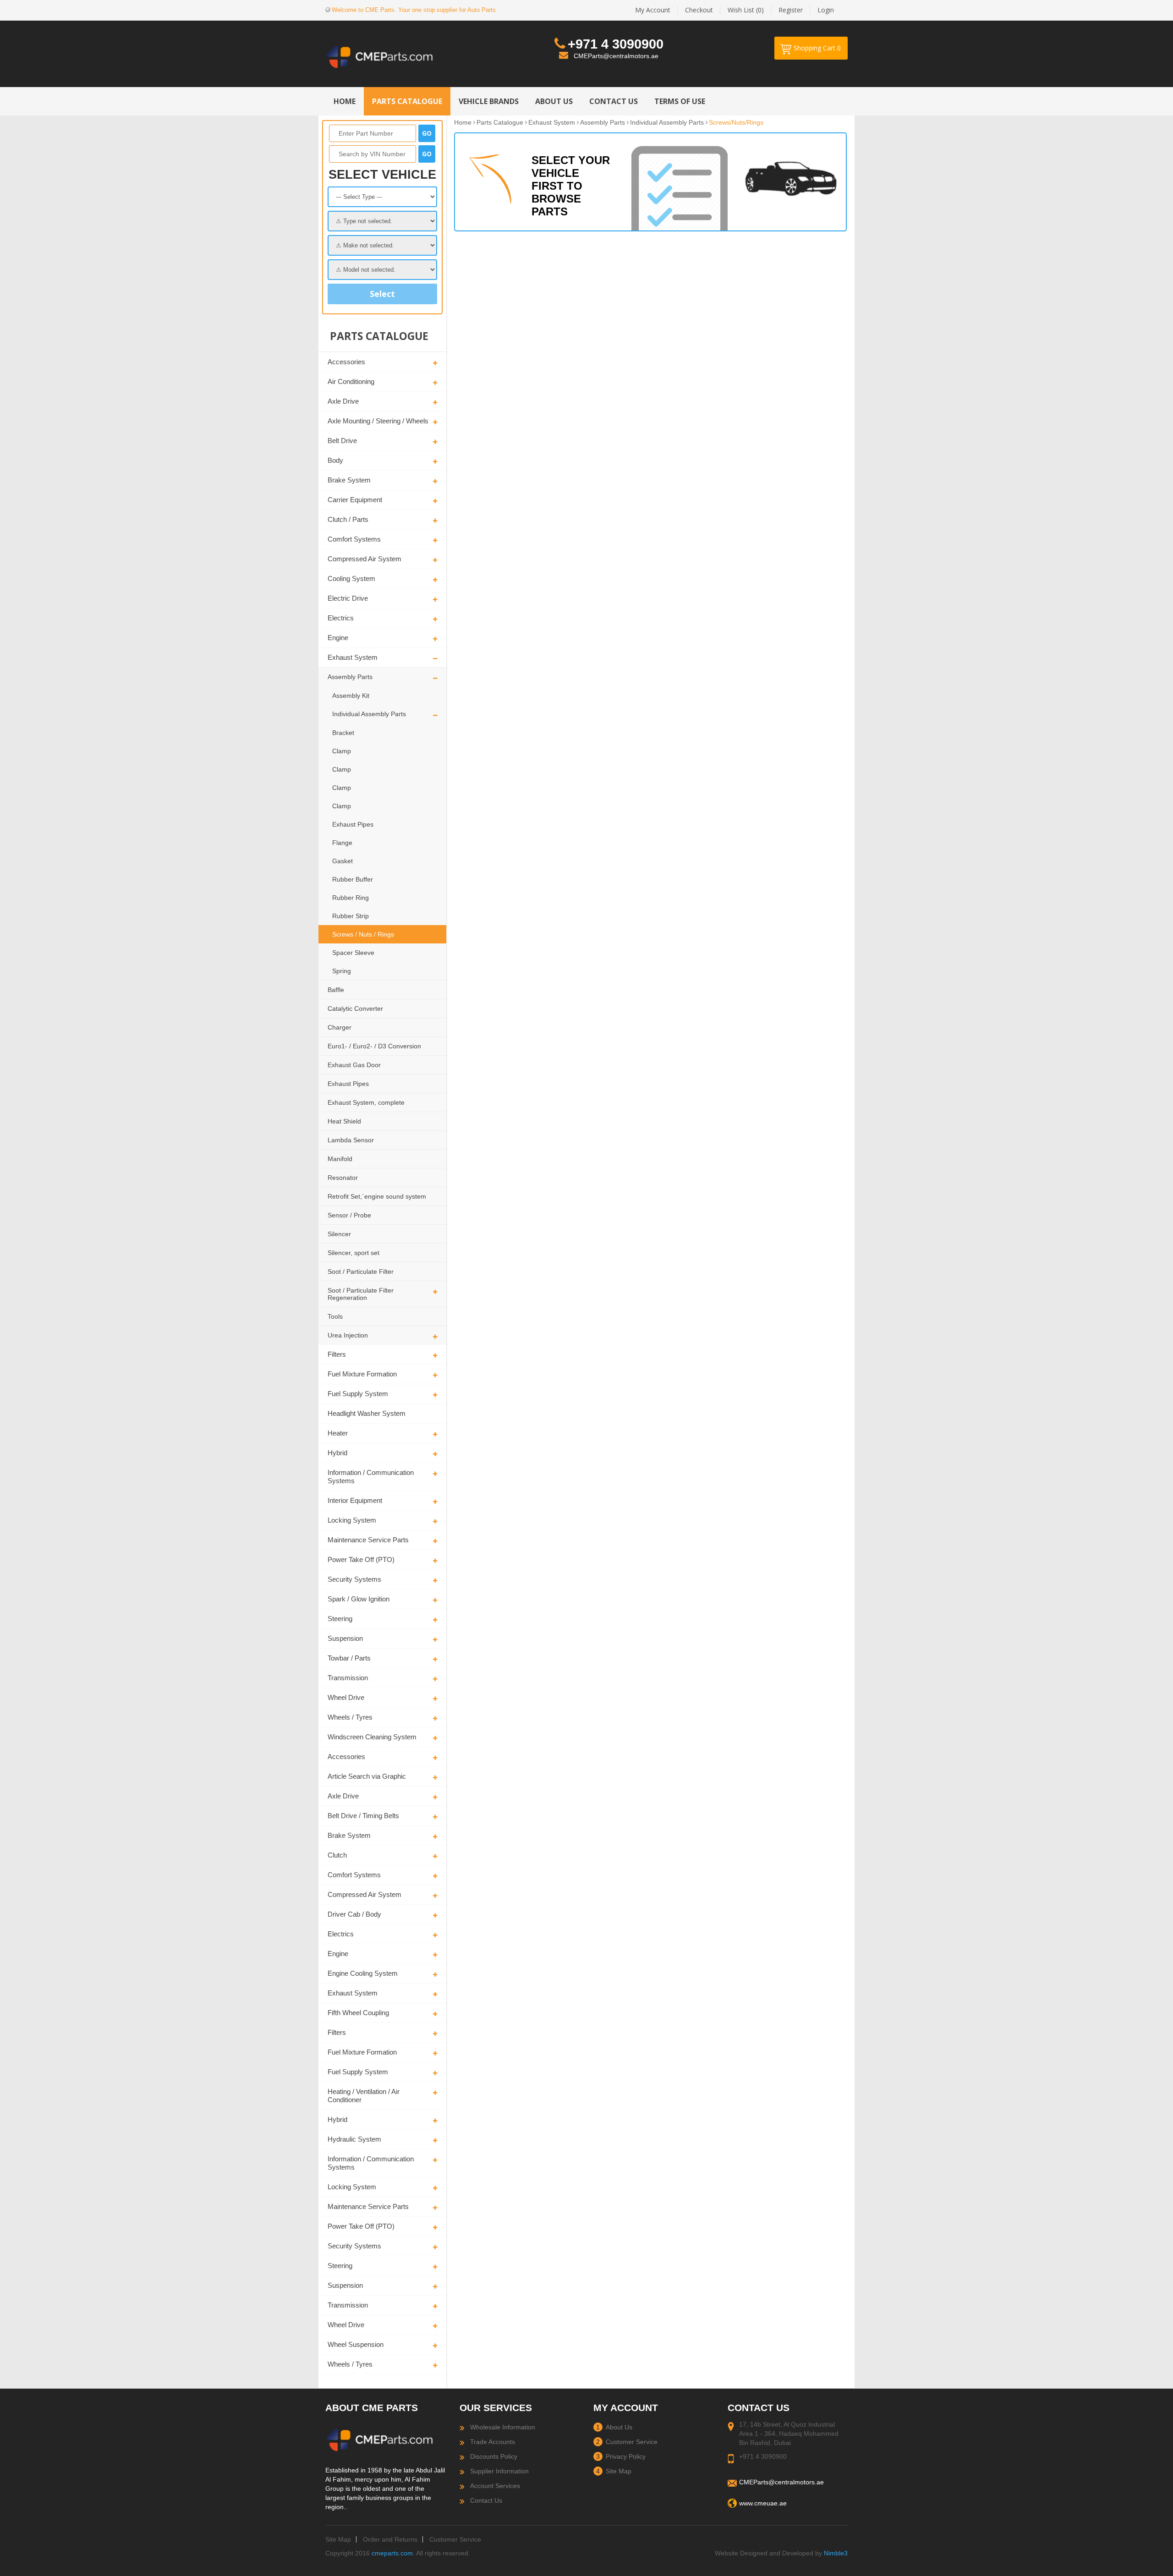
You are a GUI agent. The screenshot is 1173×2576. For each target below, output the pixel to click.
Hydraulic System (354, 2139)
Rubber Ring (351, 898)
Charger (340, 1027)
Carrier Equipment (355, 500)
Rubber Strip (351, 916)
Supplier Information (499, 2471)
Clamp (342, 751)
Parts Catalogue (500, 122)
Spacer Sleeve (353, 953)
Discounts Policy (494, 2456)
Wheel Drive (346, 1697)
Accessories (346, 362)
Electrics (341, 618)
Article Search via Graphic (367, 1776)
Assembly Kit (351, 696)
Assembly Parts (350, 677)
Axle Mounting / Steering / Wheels (378, 421)
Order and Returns (390, 2539)
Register (791, 10)
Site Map (619, 2471)
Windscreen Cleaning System (372, 1737)
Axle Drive (343, 401)
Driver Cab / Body (354, 1914)
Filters (337, 1354)
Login (826, 10)
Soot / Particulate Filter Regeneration (361, 1294)
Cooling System (351, 578)
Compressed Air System (365, 559)
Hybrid (337, 1453)
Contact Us (486, 2500)
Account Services (495, 2486)
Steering (340, 1619)
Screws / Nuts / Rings (363, 934)
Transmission (348, 1678)
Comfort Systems (354, 539)
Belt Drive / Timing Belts (363, 1816)
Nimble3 (836, 2553)
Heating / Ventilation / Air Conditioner (364, 2096)
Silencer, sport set (354, 1253)
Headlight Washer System (367, 1413)
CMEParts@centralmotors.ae (616, 56)
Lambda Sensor (351, 1140)
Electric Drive (348, 598)
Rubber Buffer (353, 879)
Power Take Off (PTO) (361, 1559)
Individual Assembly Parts (369, 714)
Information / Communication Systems (371, 1477)
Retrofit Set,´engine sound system (377, 1196)
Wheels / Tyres (350, 1717)
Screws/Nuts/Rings (736, 122)
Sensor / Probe (349, 1215)
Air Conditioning (351, 381)
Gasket (343, 861)
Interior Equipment (355, 1500)
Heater (338, 1433)
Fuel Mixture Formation (362, 1374)
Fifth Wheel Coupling (358, 2013)
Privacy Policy (626, 2456)
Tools (335, 1316)
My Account (653, 10)
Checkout (699, 10)
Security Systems (354, 1579)
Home (463, 122)
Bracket (343, 733)
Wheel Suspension (356, 2344)
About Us (619, 2427)
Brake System (349, 480)
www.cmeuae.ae (763, 2503)
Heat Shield (344, 1121)
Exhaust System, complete (366, 1102)
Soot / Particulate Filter (361, 1272)
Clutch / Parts (348, 519)
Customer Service (632, 2442)
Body (335, 460)
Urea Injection (348, 1335)
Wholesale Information (503, 2427)
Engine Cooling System (363, 1973)
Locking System (352, 1520)
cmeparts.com (392, 2553)
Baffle (336, 990)
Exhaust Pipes (353, 824)
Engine (338, 638)
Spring (342, 971)
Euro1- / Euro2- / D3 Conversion (374, 1046)
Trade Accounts (493, 2442)
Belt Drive (342, 441)
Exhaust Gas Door (354, 1065)
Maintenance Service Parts (368, 1540)
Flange (342, 843)
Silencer (339, 1234)
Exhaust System (353, 657)
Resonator (343, 1178)
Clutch (337, 1855)
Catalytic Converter (355, 1008)
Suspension (345, 1638)
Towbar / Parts (349, 1658)
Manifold (340, 1159)
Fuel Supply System (358, 1394)
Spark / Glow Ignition (359, 1599)
